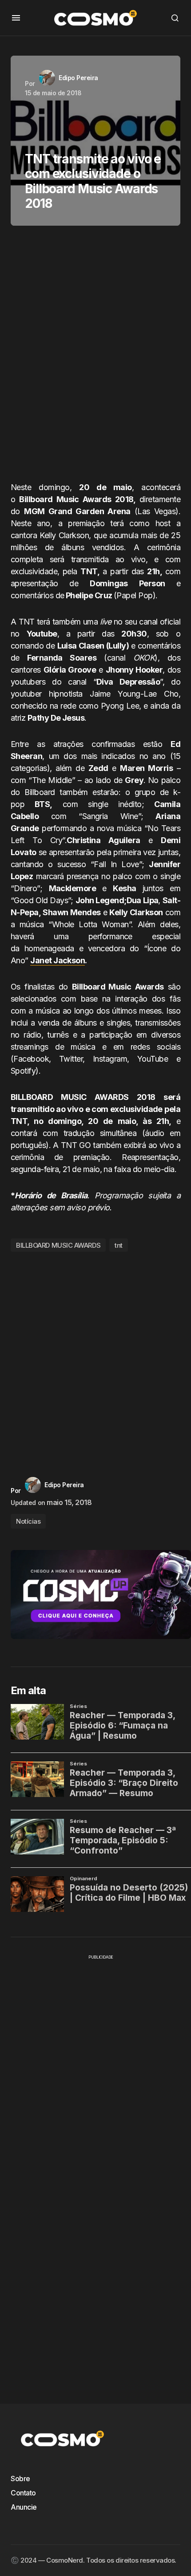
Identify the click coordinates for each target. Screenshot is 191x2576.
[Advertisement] (95, 357)
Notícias (28, 1521)
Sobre (20, 2479)
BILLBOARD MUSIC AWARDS (58, 1245)
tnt (119, 1245)
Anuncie (24, 2507)
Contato (23, 2493)
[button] (16, 18)
